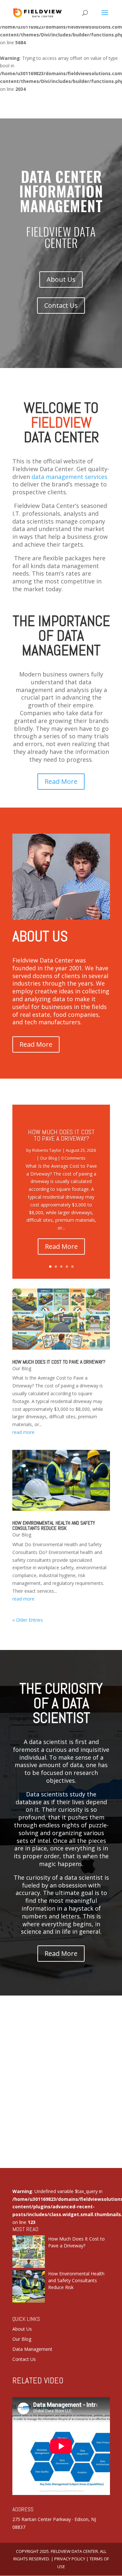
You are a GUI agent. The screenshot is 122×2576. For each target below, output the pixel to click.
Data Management (32, 2349)
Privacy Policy (70, 2559)
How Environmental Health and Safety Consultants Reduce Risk (54, 1526)
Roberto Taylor (47, 1150)
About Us (61, 279)
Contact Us (61, 305)
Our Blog (48, 1158)
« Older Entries (28, 1620)
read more (23, 1432)
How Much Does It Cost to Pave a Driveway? (61, 1135)
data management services (69, 476)
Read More (61, 781)
